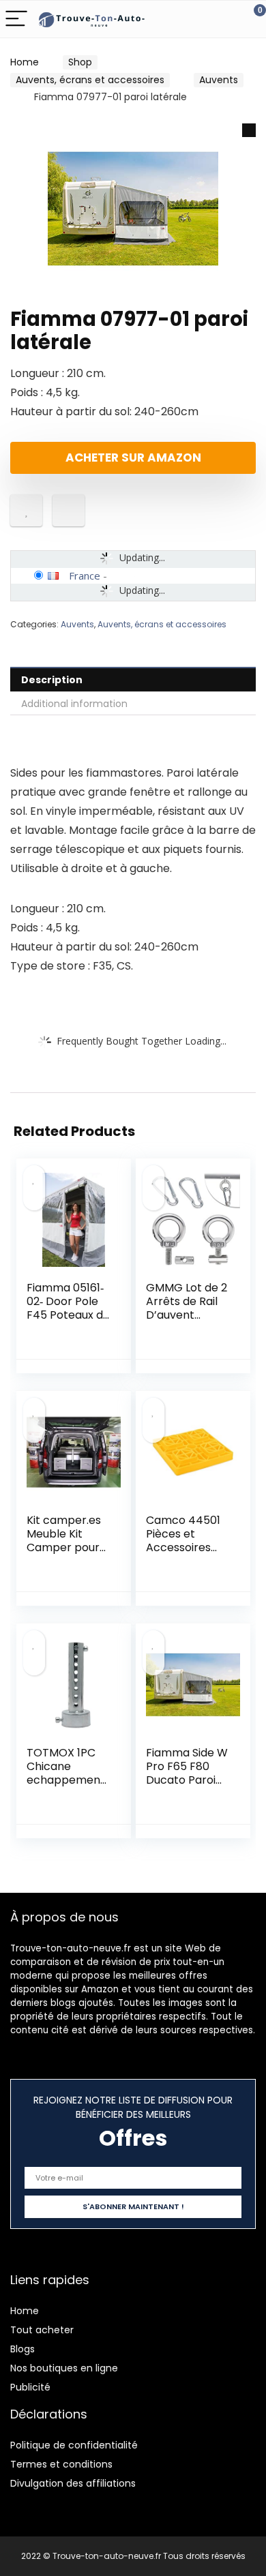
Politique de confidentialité (74, 2445)
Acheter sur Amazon (133, 458)
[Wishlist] (223, 19)
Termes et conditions (61, 2464)
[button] (249, 130)
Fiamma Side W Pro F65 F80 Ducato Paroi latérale (187, 1773)
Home (25, 62)
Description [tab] (52, 680)
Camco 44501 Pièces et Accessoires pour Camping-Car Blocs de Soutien (188, 1554)
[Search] (194, 19)
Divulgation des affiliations (73, 2483)
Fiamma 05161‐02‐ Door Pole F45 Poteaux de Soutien (68, 1308)
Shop (80, 62)
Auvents (219, 80)
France (85, 575)
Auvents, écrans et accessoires (90, 80)
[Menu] (16, 19)
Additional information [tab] (74, 704)
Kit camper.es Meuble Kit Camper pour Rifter (64, 1541)
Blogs (23, 2349)
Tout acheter (42, 2330)
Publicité (30, 2387)
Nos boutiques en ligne (64, 2368)
